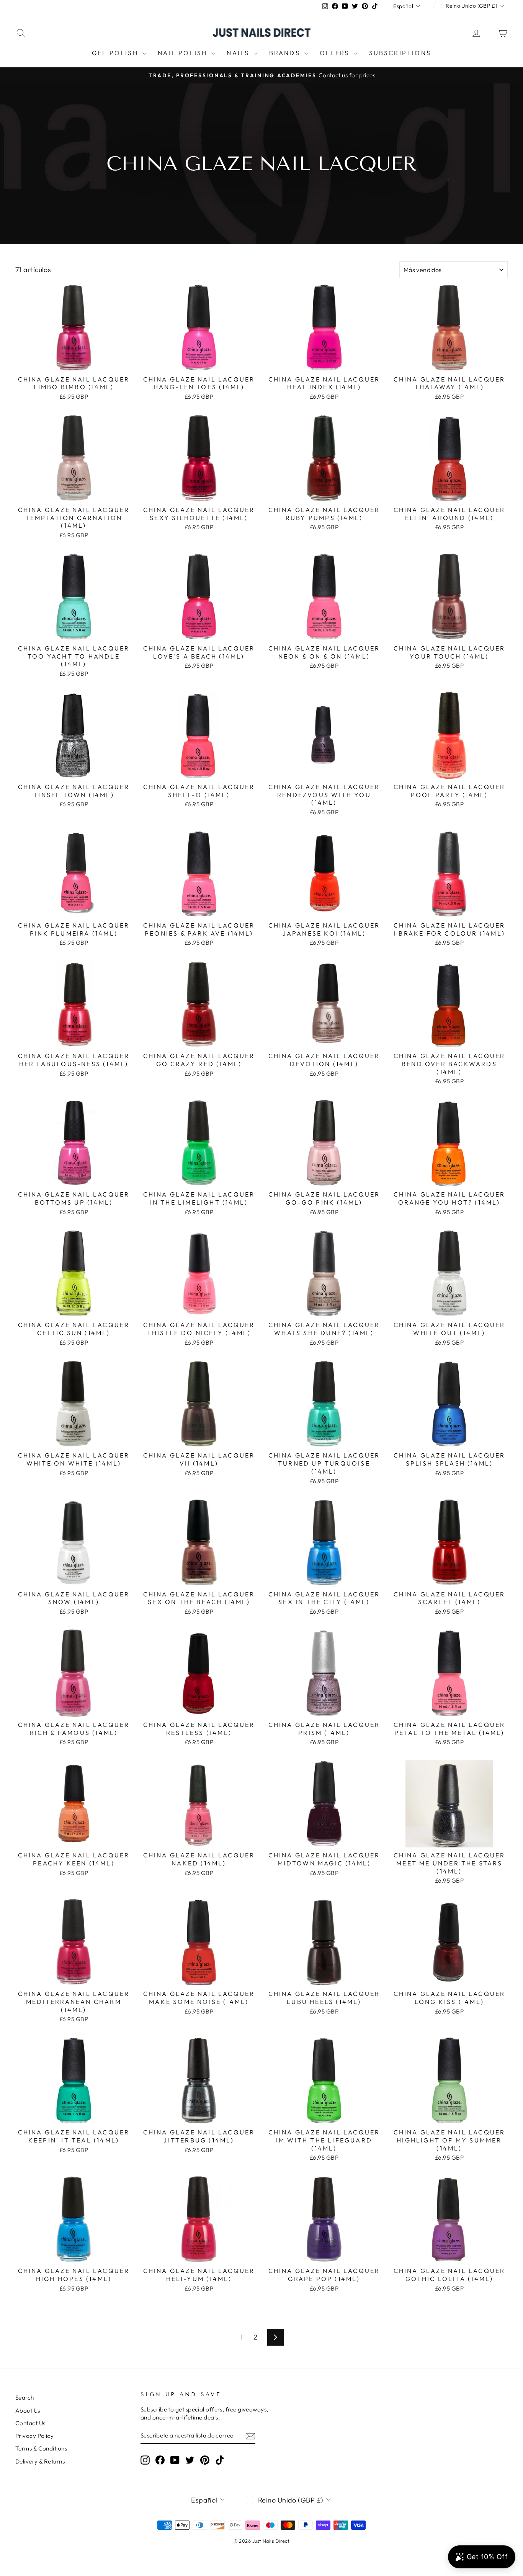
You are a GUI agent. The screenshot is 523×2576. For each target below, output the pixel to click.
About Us (28, 2411)
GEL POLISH (116, 53)
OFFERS (336, 53)
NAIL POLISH (184, 53)
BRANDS (286, 53)
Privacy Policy (34, 2436)
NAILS (239, 53)
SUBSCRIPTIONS (400, 53)
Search (25, 2397)
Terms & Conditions (41, 2448)
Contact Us (30, 2423)
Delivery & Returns (40, 2461)
